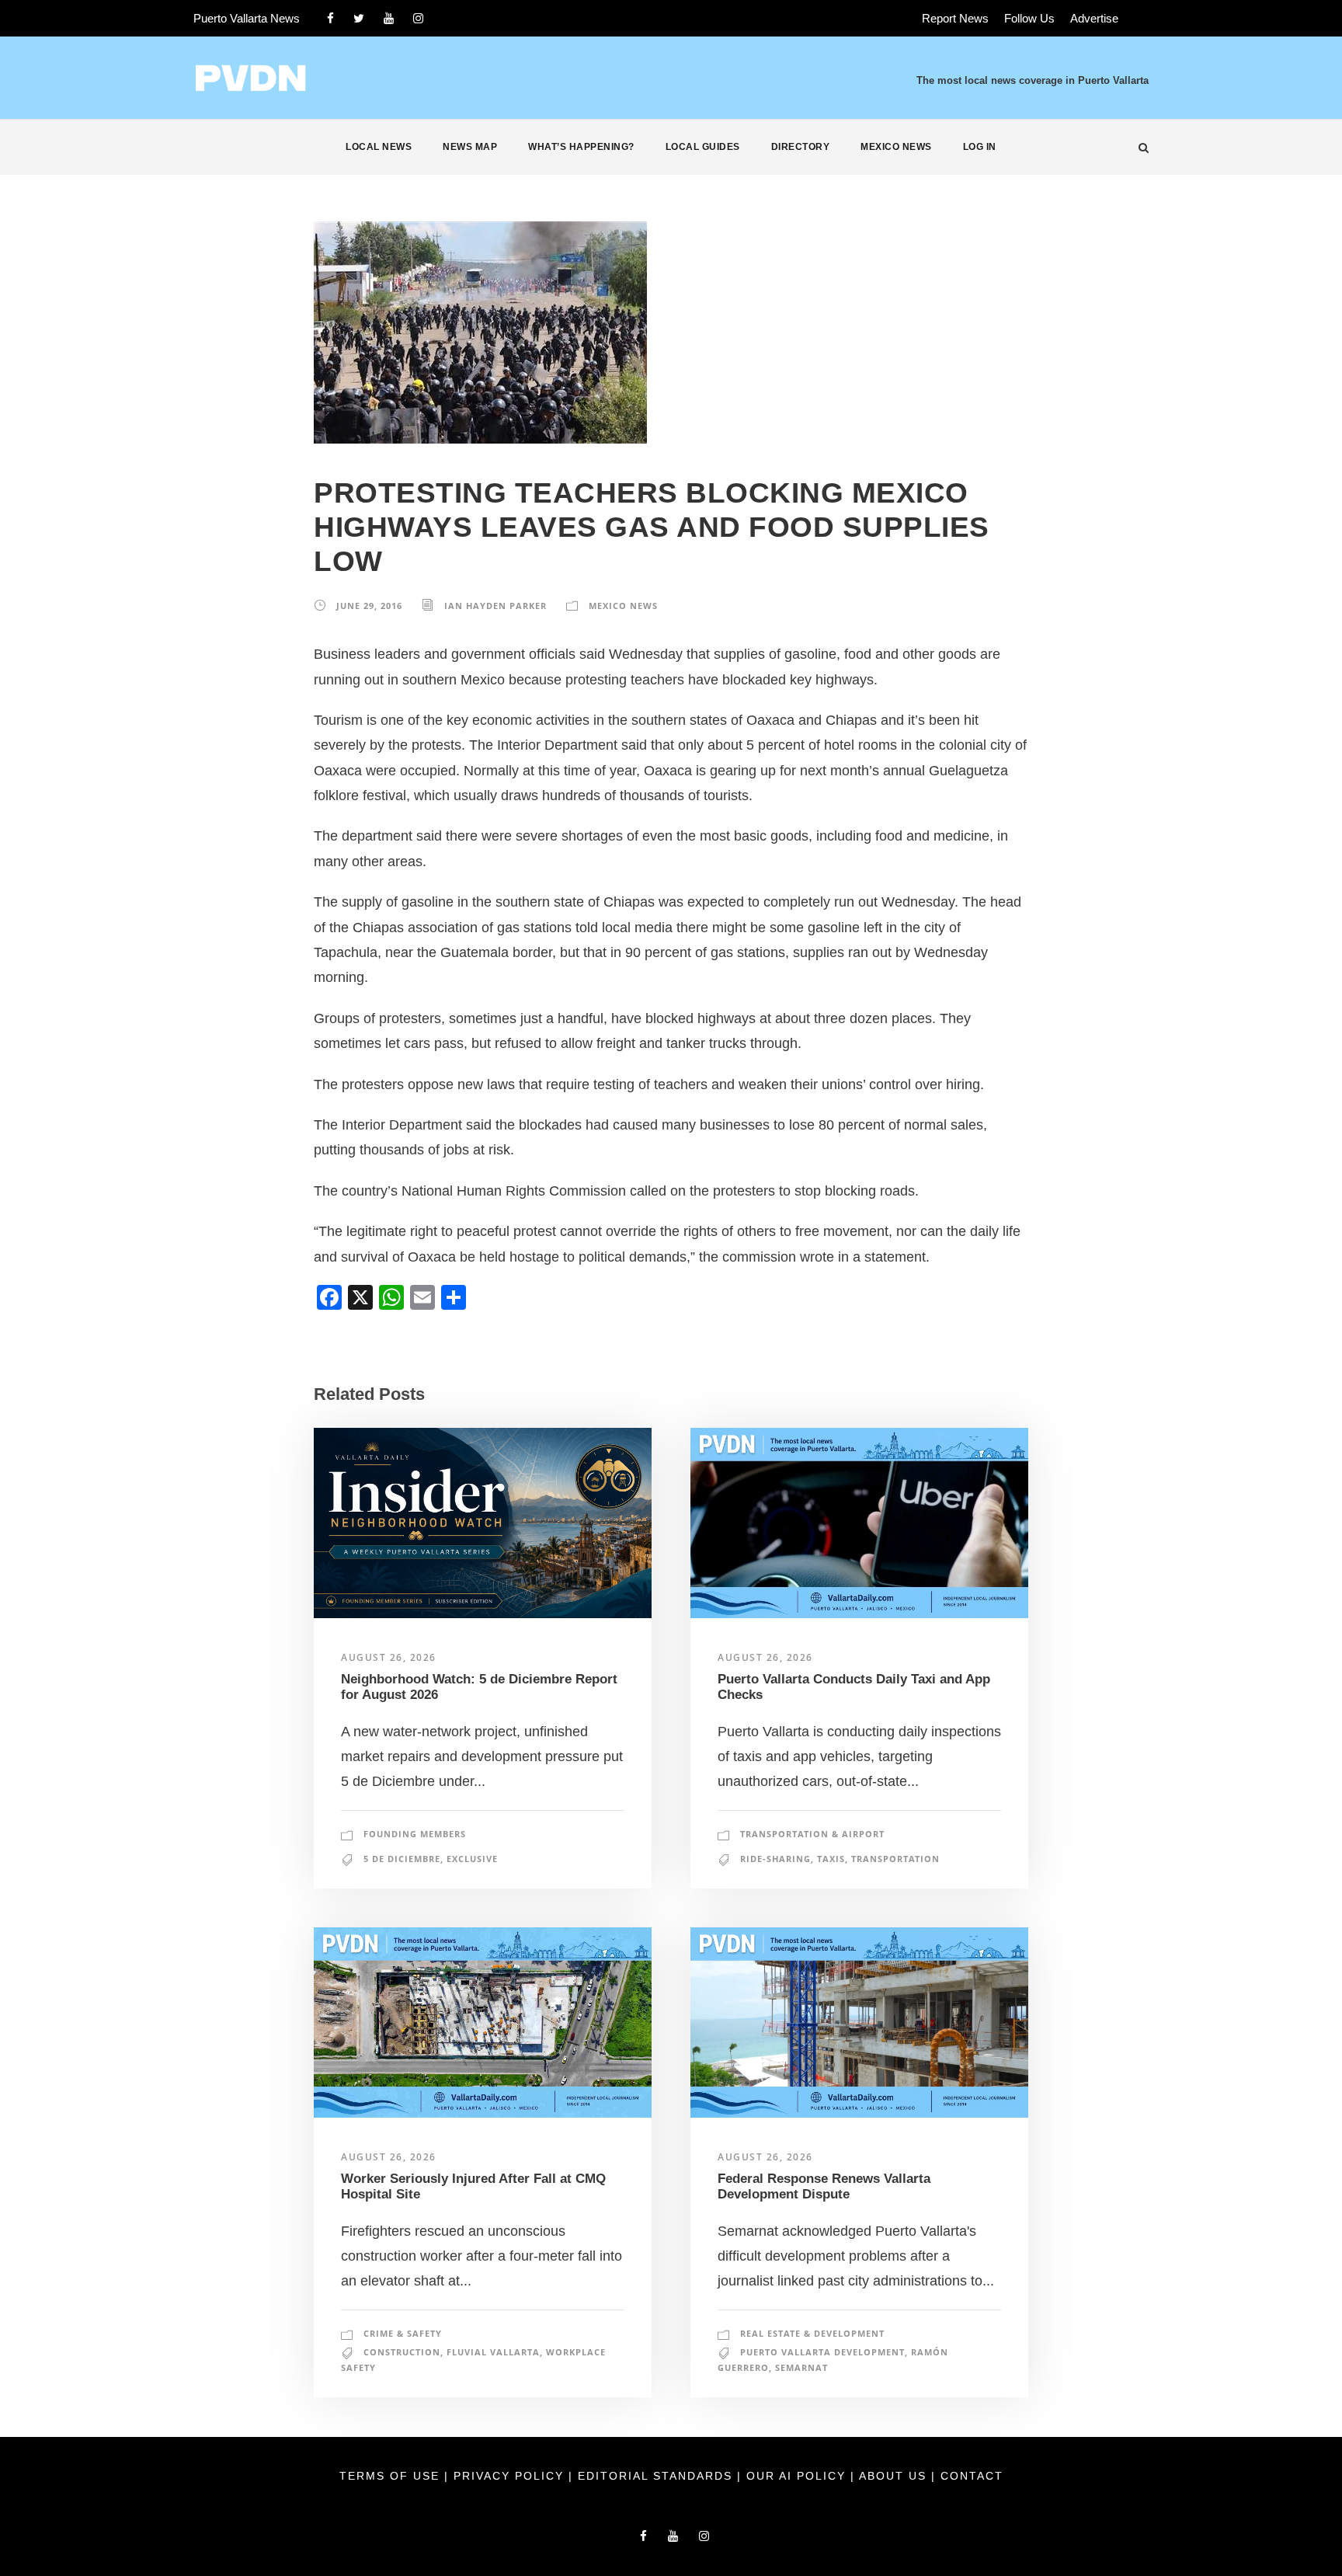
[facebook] (330, 18)
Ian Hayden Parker (495, 606)
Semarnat (801, 2367)
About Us (895, 2476)
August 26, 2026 (389, 1657)
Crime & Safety (403, 2333)
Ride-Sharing (775, 1859)
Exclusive (472, 1859)
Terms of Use (392, 2476)
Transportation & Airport (812, 1834)
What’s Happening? (581, 147)
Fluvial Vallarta (493, 2352)
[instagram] (418, 18)
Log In (980, 147)
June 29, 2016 (369, 606)
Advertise (1094, 18)
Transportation (895, 1859)
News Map (470, 147)
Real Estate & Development (812, 2333)
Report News (955, 18)
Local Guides (703, 147)
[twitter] (359, 18)
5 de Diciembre (402, 1859)
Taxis (831, 1859)
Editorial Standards (657, 2476)
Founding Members (415, 1834)
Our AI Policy (796, 2476)
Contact (972, 2476)
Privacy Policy (511, 2476)
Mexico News (896, 147)
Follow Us (1029, 18)
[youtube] (389, 18)
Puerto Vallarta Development (822, 2352)
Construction (402, 2352)
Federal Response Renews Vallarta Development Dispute (824, 2186)
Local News (379, 147)
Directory (801, 147)
